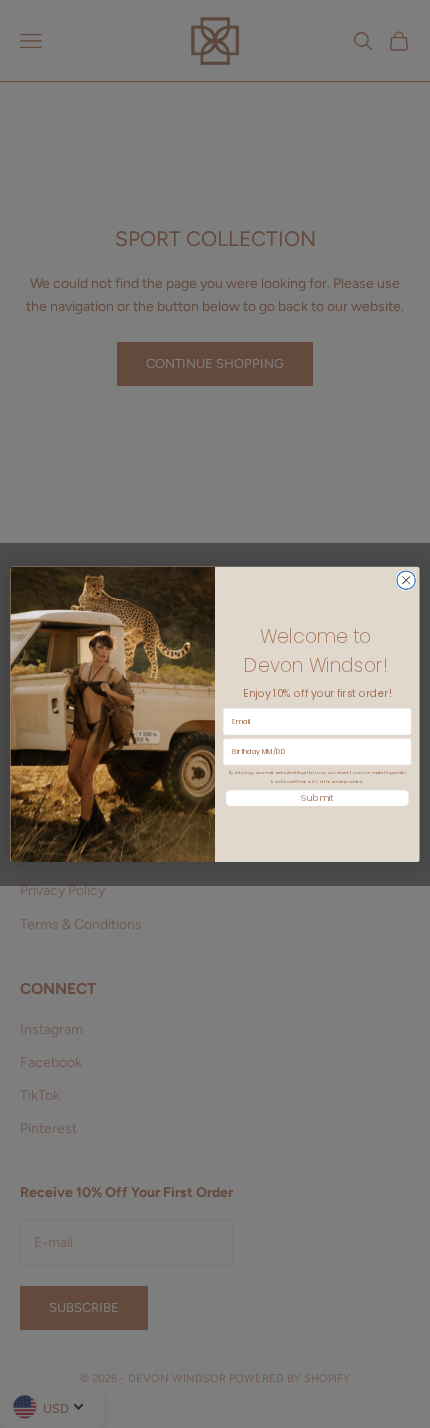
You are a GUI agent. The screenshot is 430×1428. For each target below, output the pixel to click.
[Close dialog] (406, 580)
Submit (317, 797)
